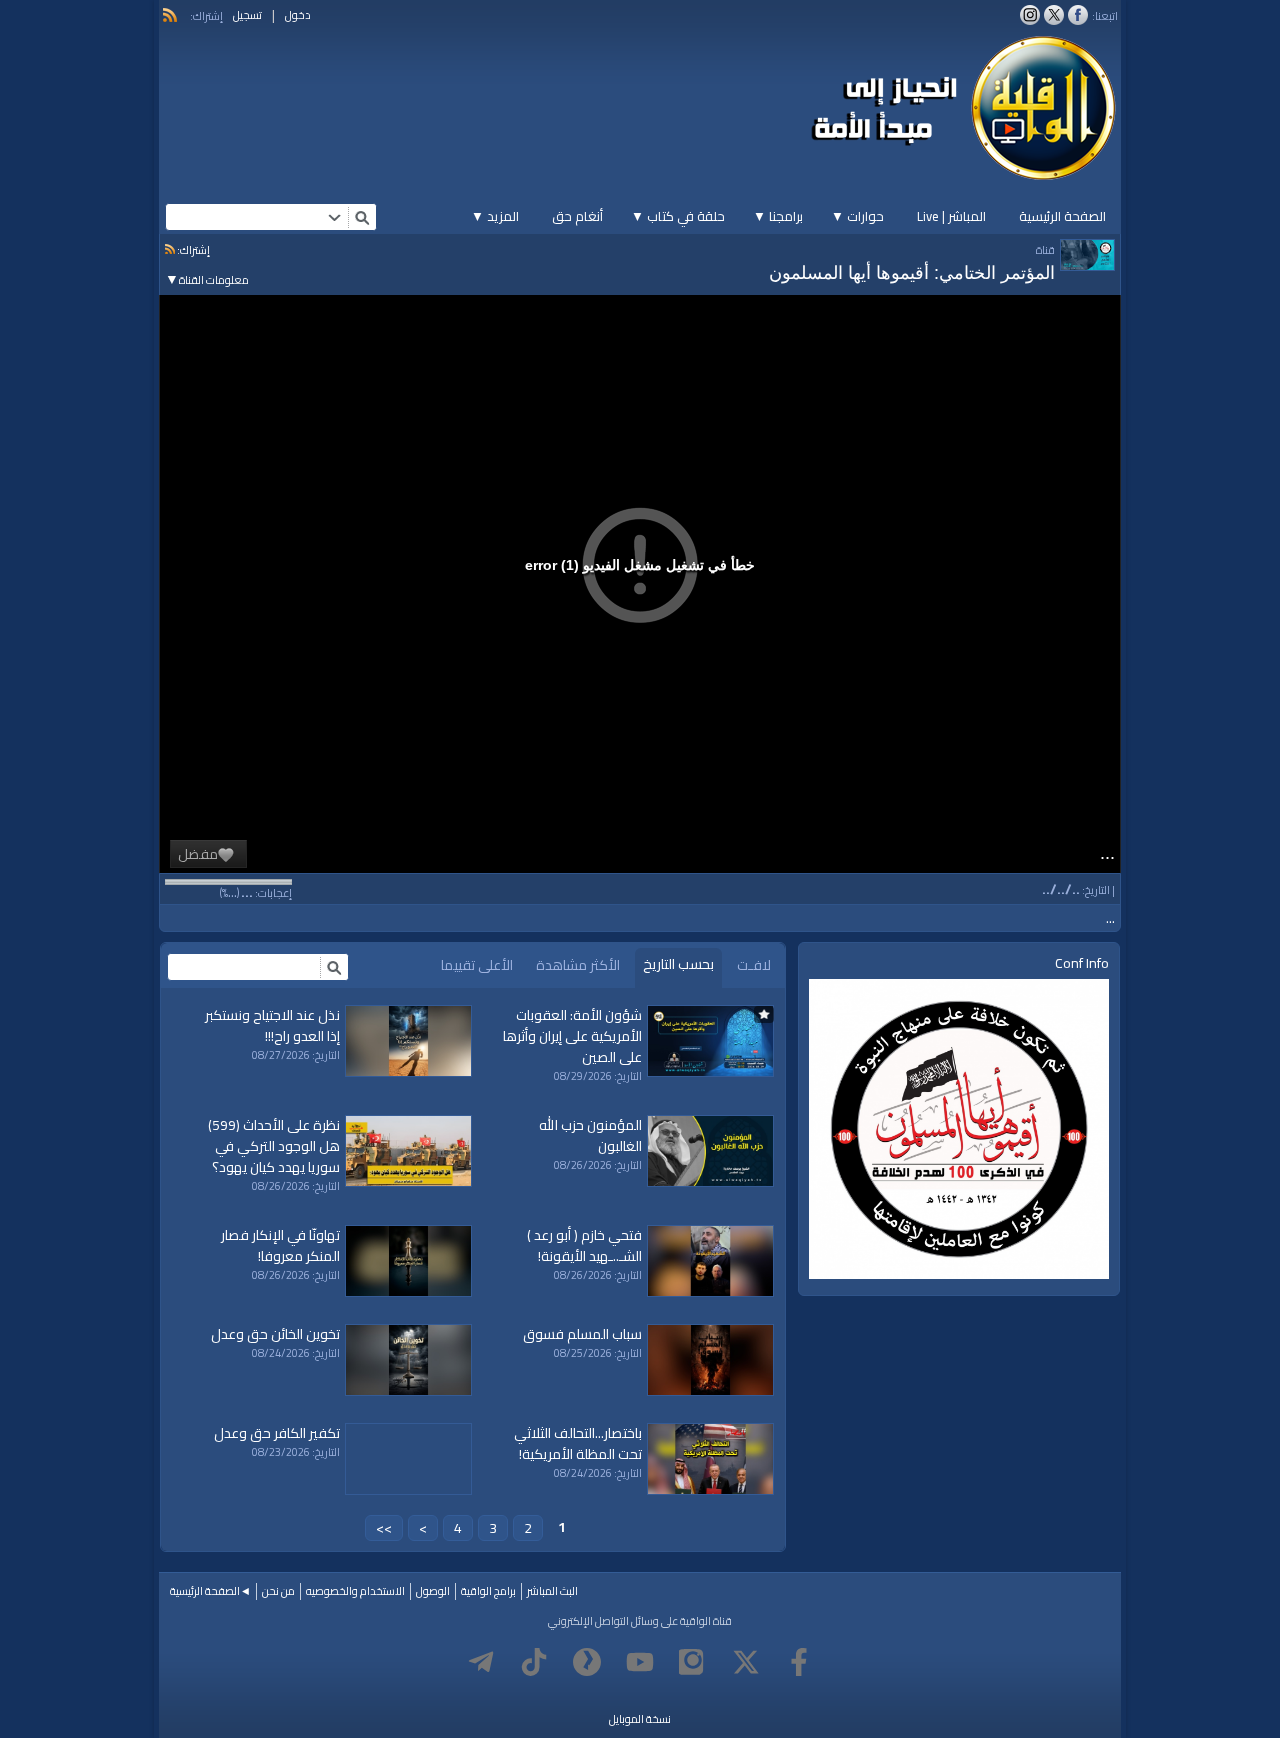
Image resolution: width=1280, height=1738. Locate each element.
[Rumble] (587, 1662)
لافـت (754, 965)
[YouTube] (640, 1662)
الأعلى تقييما (477, 965)
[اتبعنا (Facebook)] (1078, 15)
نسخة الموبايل (640, 1719)
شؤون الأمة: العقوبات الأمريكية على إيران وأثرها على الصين (572, 1036)
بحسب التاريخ (678, 964)
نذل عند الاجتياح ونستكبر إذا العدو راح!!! (272, 1025)
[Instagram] (693, 1662)
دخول (298, 15)
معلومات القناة (207, 280)
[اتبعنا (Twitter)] (1054, 15)
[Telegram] (481, 1662)
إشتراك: (192, 250)
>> (384, 1528)
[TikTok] (534, 1662)
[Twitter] (746, 1662)
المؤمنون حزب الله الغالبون (590, 1135)
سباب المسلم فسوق (582, 1334)
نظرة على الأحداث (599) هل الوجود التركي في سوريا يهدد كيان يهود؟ (274, 1146)
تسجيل (247, 15)
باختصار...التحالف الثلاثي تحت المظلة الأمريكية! (578, 1443)
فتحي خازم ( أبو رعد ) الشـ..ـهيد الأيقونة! (584, 1245)
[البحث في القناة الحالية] (334, 967)
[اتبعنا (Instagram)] (1030, 15)
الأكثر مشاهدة (578, 965)
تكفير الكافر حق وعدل (277, 1433)
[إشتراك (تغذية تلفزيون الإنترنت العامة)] (170, 15)
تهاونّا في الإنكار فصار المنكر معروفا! (280, 1245)
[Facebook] (799, 1662)
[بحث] (362, 217)
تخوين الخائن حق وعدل (275, 1334)
